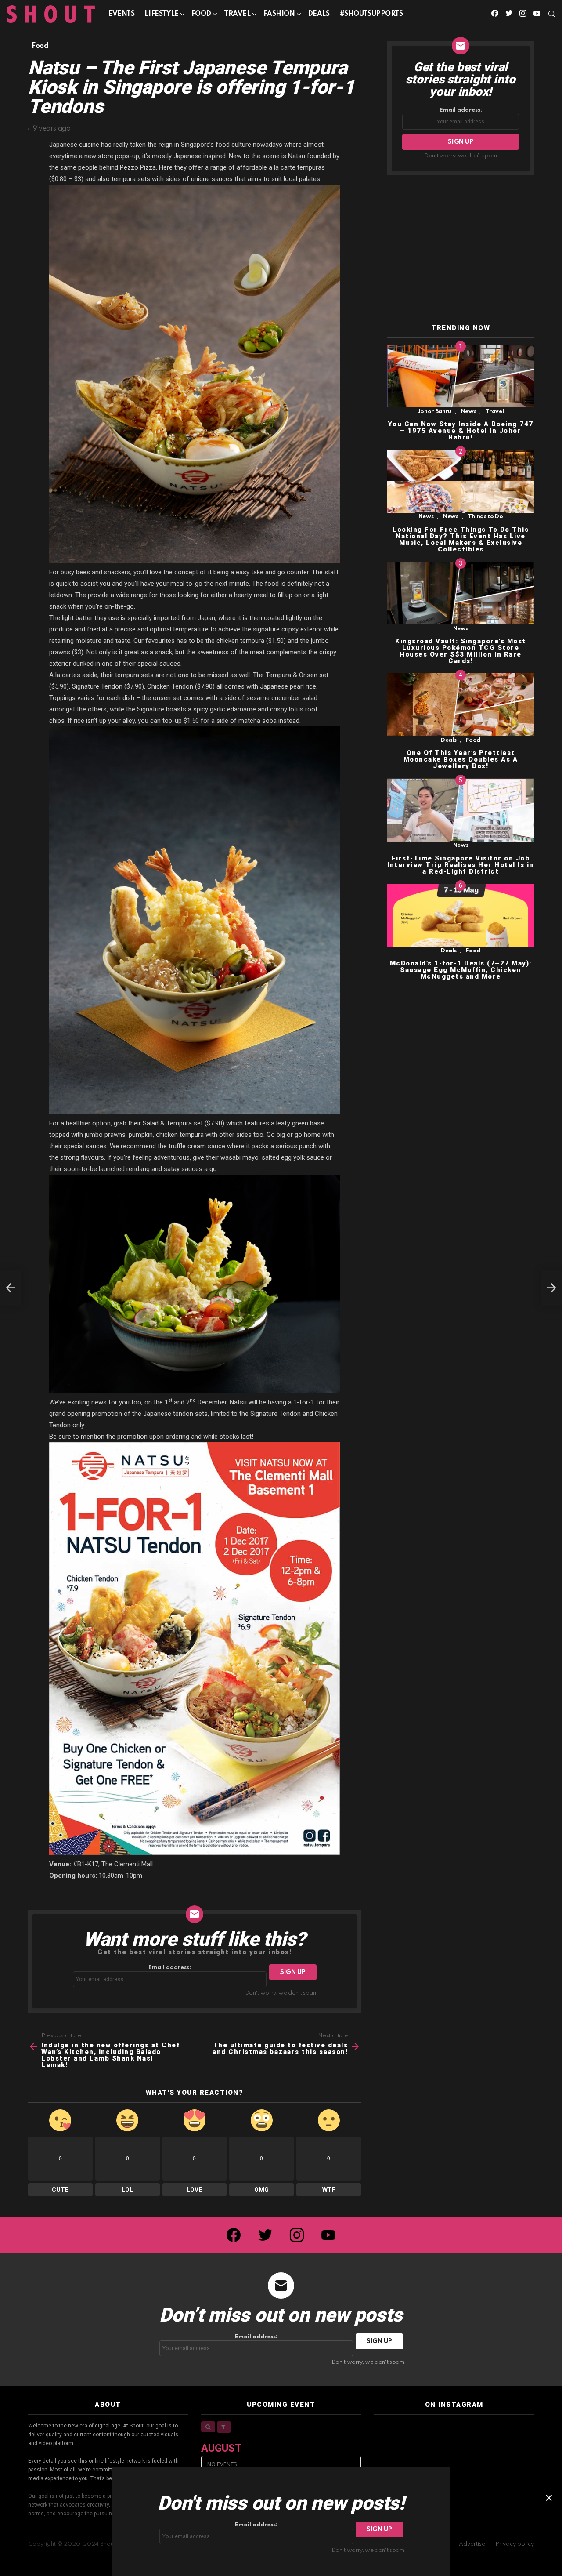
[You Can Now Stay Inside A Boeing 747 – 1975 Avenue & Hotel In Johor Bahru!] (461, 376)
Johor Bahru (434, 412)
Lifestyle (161, 14)
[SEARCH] (552, 14)
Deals (319, 14)
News (469, 412)
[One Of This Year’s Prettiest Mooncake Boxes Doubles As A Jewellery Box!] (461, 705)
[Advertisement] (461, 250)
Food (201, 14)
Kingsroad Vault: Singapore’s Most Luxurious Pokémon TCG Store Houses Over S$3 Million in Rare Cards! (461, 651)
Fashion (279, 14)
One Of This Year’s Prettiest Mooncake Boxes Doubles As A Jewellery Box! (461, 760)
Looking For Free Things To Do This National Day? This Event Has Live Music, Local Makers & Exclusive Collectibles (461, 539)
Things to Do (486, 517)
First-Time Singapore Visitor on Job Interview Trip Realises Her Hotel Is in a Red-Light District (461, 865)
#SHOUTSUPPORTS (371, 14)
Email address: (170, 1968)
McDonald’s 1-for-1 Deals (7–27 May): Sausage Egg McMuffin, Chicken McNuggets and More (461, 970)
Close (549, 2498)
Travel (237, 14)
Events (121, 14)
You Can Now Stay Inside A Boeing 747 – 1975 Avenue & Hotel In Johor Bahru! (461, 431)
